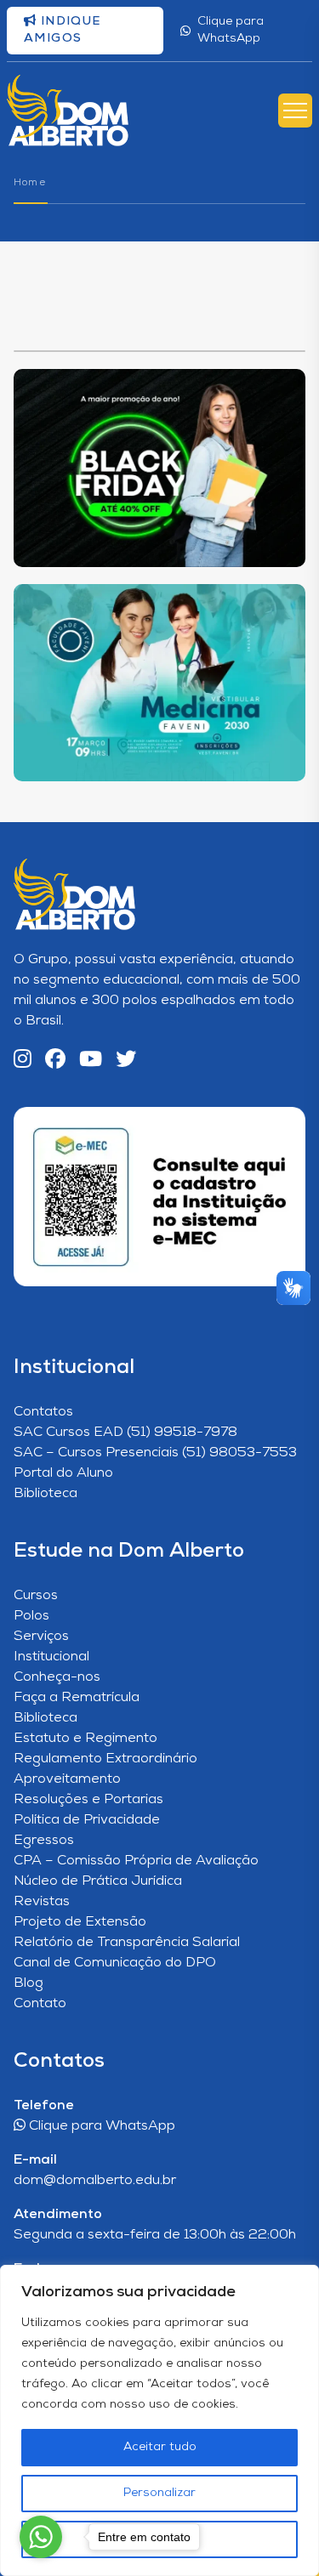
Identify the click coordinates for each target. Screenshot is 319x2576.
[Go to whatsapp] (41, 2537)
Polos (31, 1616)
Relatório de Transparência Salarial (127, 1943)
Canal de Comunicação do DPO (115, 1963)
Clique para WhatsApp (231, 30)
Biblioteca (46, 1494)
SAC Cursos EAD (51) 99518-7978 (125, 1433)
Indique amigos (63, 30)
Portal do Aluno (63, 1473)
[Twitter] (126, 1061)
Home (30, 183)
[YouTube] (91, 1061)
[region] (159, 2420)
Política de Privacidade (87, 1820)
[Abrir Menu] (295, 111)
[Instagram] (23, 1061)
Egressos (44, 1841)
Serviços (41, 1637)
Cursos (36, 1596)
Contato (40, 2004)
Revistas (42, 1902)
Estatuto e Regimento (85, 1739)
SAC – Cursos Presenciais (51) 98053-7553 (155, 1453)
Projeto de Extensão (80, 1922)
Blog (28, 1983)
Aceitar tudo (160, 2447)
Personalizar (159, 2493)
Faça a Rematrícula (77, 1698)
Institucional (51, 1657)
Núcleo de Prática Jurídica (98, 1881)
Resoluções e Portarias (88, 1800)
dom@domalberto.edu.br (95, 2181)
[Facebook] (55, 1061)
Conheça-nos (57, 1677)
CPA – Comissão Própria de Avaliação (136, 1861)
